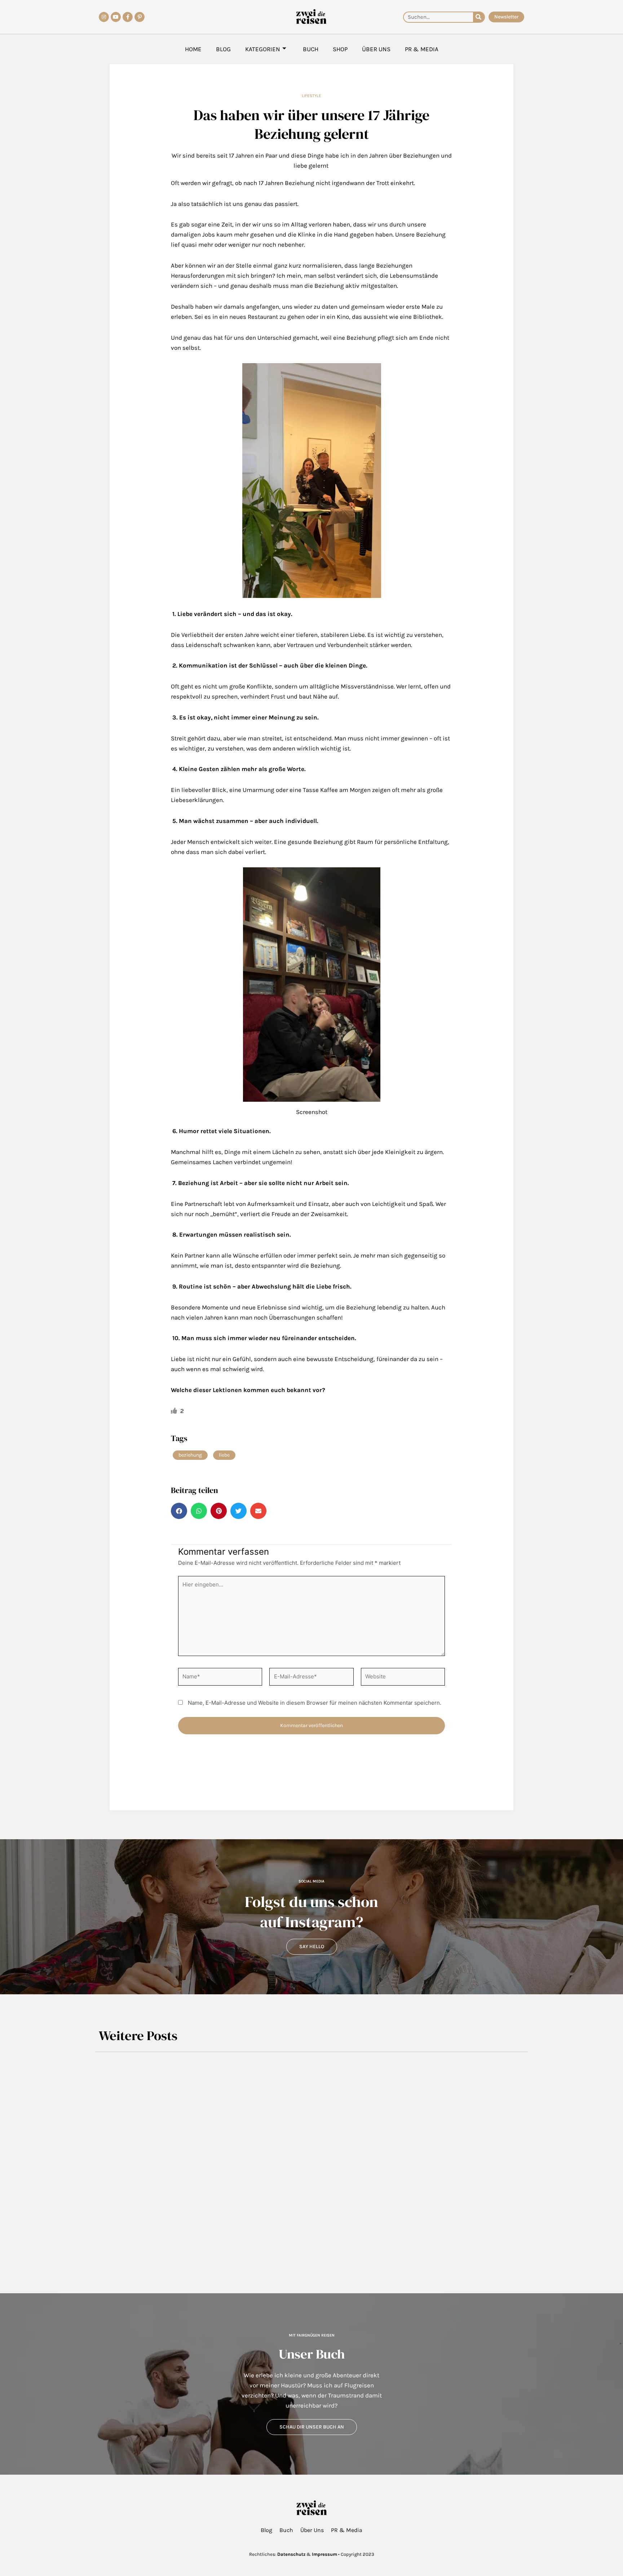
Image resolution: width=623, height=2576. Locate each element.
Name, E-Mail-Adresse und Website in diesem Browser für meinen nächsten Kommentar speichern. (315, 1703)
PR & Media (422, 49)
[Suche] (479, 17)
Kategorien (263, 49)
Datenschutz (291, 2554)
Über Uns (376, 49)
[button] (179, 1511)
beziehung (190, 1455)
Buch (311, 49)
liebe (224, 1455)
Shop (340, 49)
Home (193, 49)
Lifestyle (311, 96)
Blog (223, 49)
